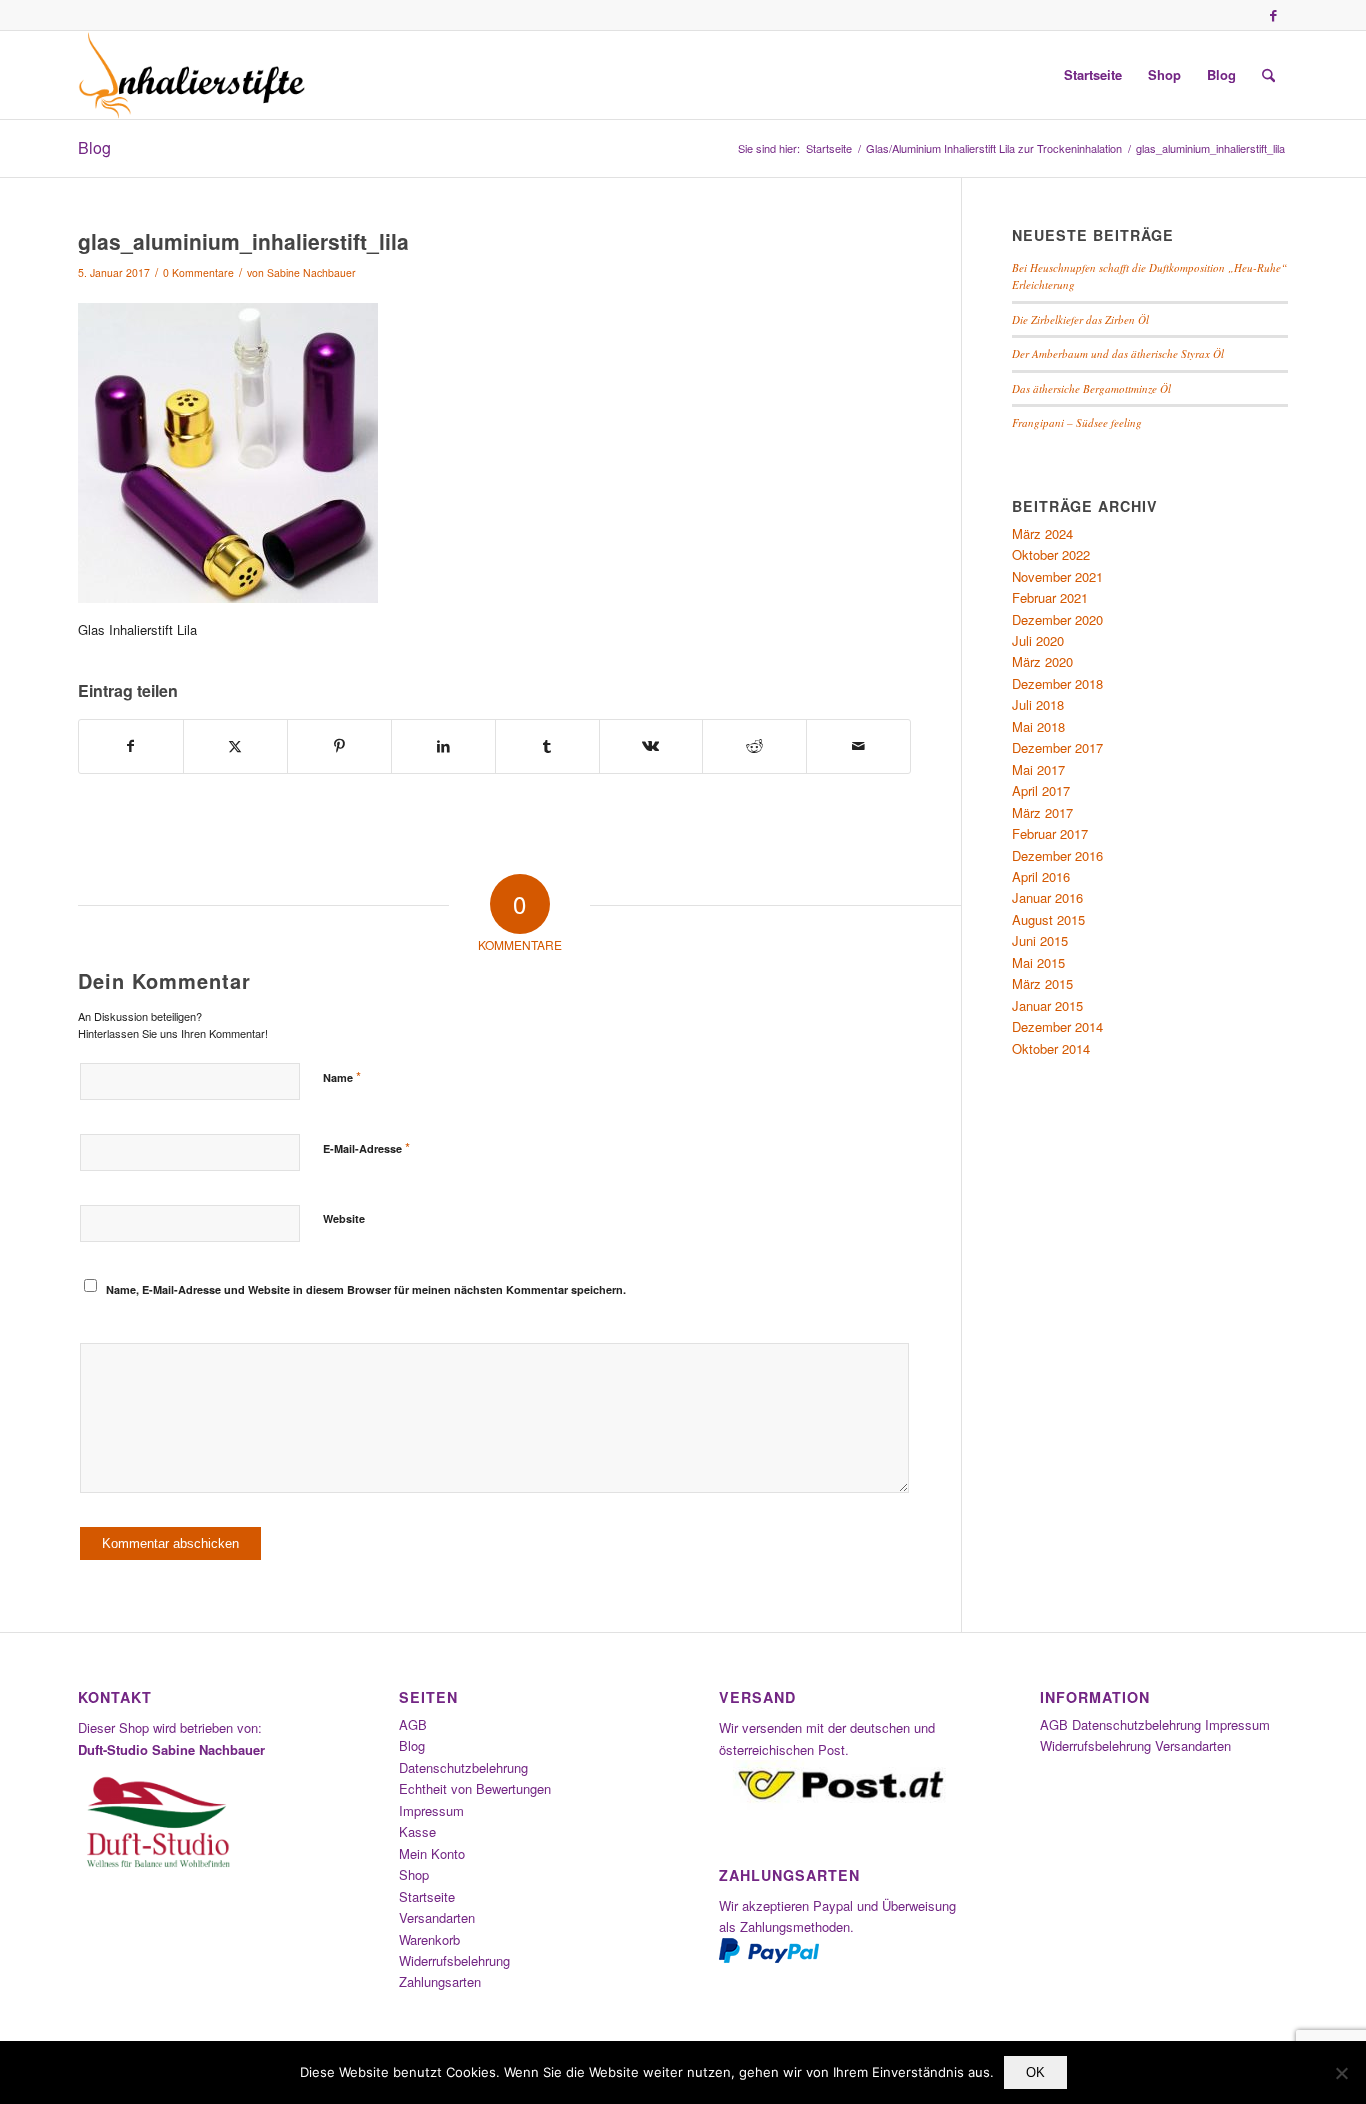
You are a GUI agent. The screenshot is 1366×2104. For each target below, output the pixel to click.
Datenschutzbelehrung (463, 1767)
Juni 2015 (1040, 940)
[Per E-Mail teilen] (858, 746)
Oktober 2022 (1051, 554)
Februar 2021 (1050, 597)
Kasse (417, 1831)
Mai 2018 (1038, 726)
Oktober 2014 (1051, 1048)
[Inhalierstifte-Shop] (192, 75)
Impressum (431, 1810)
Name (342, 1076)
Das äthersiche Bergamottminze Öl (1091, 388)
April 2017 (1041, 790)
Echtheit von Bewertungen (475, 1788)
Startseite (427, 1896)
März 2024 (1042, 533)
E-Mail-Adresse (366, 1147)
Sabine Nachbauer (311, 272)
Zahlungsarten (440, 1981)
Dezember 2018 (1057, 683)
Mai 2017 (1038, 769)
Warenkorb (429, 1939)
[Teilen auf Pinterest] (339, 746)
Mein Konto (432, 1853)
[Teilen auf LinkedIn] (443, 746)
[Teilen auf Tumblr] (547, 746)
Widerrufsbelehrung (454, 1960)
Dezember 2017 (1057, 747)
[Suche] (1268, 75)
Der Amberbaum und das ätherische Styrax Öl (1118, 353)
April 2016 (1041, 876)
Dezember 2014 (1057, 1026)
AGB (413, 1724)
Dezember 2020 (1057, 619)
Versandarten (437, 1917)
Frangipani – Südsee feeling (1077, 422)
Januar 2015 (1047, 1005)
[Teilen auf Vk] (651, 746)
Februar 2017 (1050, 833)
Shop (414, 1874)
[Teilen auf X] (235, 746)
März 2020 (1042, 661)
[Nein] (1341, 2073)
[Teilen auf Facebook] (131, 746)
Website (344, 1218)
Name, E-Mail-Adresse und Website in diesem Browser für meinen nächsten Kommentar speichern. (366, 1289)
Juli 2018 (1038, 704)
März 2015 (1042, 983)
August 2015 (1048, 919)
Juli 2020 (1038, 640)
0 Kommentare (198, 272)
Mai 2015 (1038, 962)
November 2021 (1057, 576)
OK (1035, 2072)
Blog (94, 147)
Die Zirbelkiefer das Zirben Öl (1080, 319)
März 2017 (1042, 812)
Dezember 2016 (1057, 855)
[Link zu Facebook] (1273, 15)
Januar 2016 (1047, 897)
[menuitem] (1093, 75)
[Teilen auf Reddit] (754, 746)
